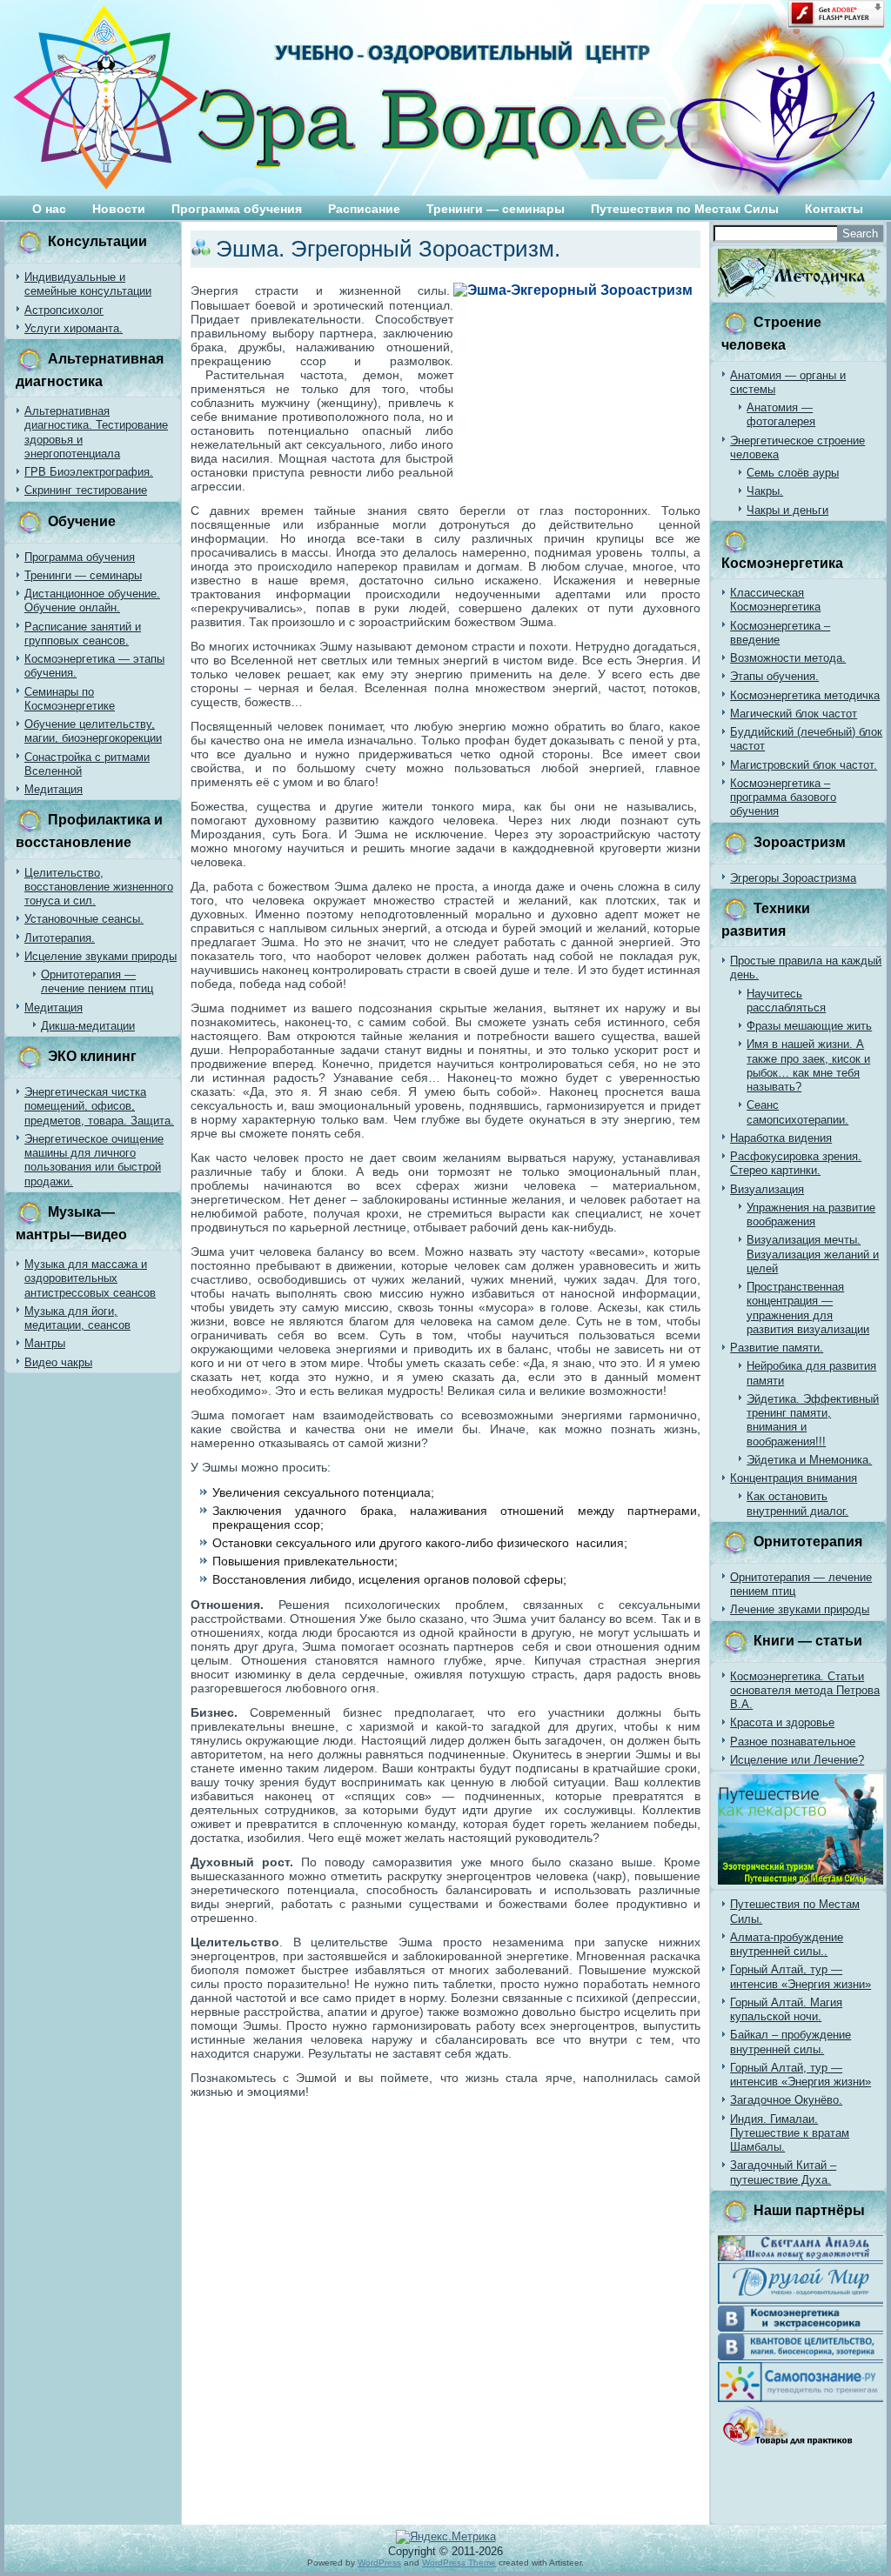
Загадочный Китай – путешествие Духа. (783, 2172)
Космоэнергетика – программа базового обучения (783, 797)
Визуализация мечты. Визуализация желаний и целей (813, 1254)
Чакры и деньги (787, 510)
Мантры (45, 1343)
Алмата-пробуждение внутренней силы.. (787, 1944)
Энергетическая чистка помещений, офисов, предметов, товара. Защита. (99, 1106)
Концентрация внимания (794, 1478)
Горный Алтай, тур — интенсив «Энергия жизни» (801, 1976)
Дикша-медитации (88, 1026)
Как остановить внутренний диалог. (797, 1503)
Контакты (834, 209)
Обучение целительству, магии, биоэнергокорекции (93, 731)
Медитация (54, 789)
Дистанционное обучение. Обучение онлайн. (92, 601)
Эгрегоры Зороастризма (793, 878)
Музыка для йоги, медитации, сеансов (77, 1318)
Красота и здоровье (782, 1722)
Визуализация (767, 1189)
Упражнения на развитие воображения (811, 1215)
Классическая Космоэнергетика (775, 600)
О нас (49, 209)
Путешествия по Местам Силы (685, 209)
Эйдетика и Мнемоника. (809, 1460)
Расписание (364, 209)
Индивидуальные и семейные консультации (88, 284)
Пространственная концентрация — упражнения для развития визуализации (808, 1308)
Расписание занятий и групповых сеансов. (83, 634)
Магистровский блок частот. (804, 765)
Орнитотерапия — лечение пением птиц (97, 981)
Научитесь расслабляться (786, 1001)
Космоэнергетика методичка (805, 695)
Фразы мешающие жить (809, 1026)
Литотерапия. (60, 938)
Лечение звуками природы (800, 1609)
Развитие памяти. (777, 1348)
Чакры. (765, 491)
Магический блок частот (794, 714)
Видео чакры (58, 1362)
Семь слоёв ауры (793, 473)
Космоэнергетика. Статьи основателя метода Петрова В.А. (805, 1691)
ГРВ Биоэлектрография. (89, 472)
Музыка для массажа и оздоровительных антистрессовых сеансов (90, 1278)
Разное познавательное (793, 1742)
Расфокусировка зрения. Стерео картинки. (796, 1163)
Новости (119, 209)
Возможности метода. (788, 658)
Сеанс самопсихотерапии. (797, 1112)
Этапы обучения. (774, 676)
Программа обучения (237, 209)
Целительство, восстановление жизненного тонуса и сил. (99, 887)
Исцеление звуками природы (100, 956)
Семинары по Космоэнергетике (70, 699)
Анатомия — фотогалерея (781, 414)
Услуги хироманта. (74, 328)
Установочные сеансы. (84, 919)
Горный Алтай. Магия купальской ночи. (786, 2009)
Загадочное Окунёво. (786, 2100)
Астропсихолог (64, 310)
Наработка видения (781, 1138)
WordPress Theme (459, 2563)
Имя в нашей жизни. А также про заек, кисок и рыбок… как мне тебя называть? (808, 1065)
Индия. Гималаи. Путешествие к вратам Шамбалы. (790, 2133)
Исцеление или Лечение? (797, 1760)
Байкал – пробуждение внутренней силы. (791, 2042)
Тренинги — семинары (496, 209)
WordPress (379, 2563)
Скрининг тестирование (86, 490)
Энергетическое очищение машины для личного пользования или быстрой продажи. (94, 1160)
